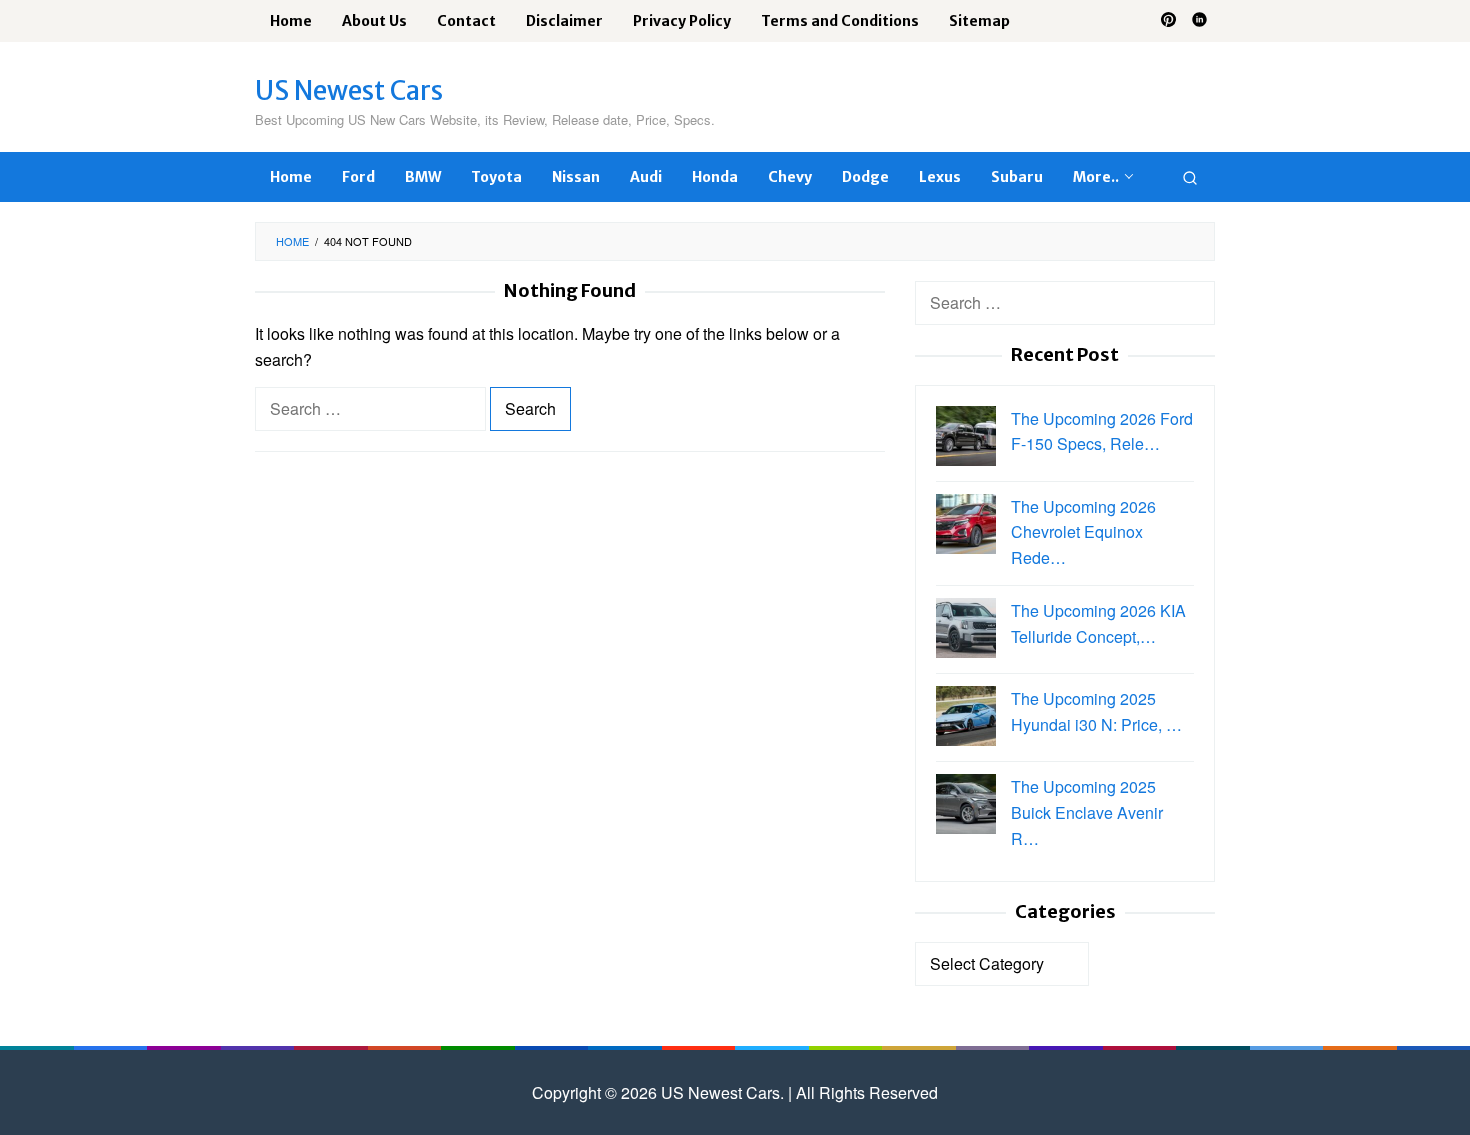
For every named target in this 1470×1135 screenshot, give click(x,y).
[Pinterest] (1168, 21)
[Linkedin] (1199, 21)
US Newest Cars (349, 90)
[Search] (1190, 177)
